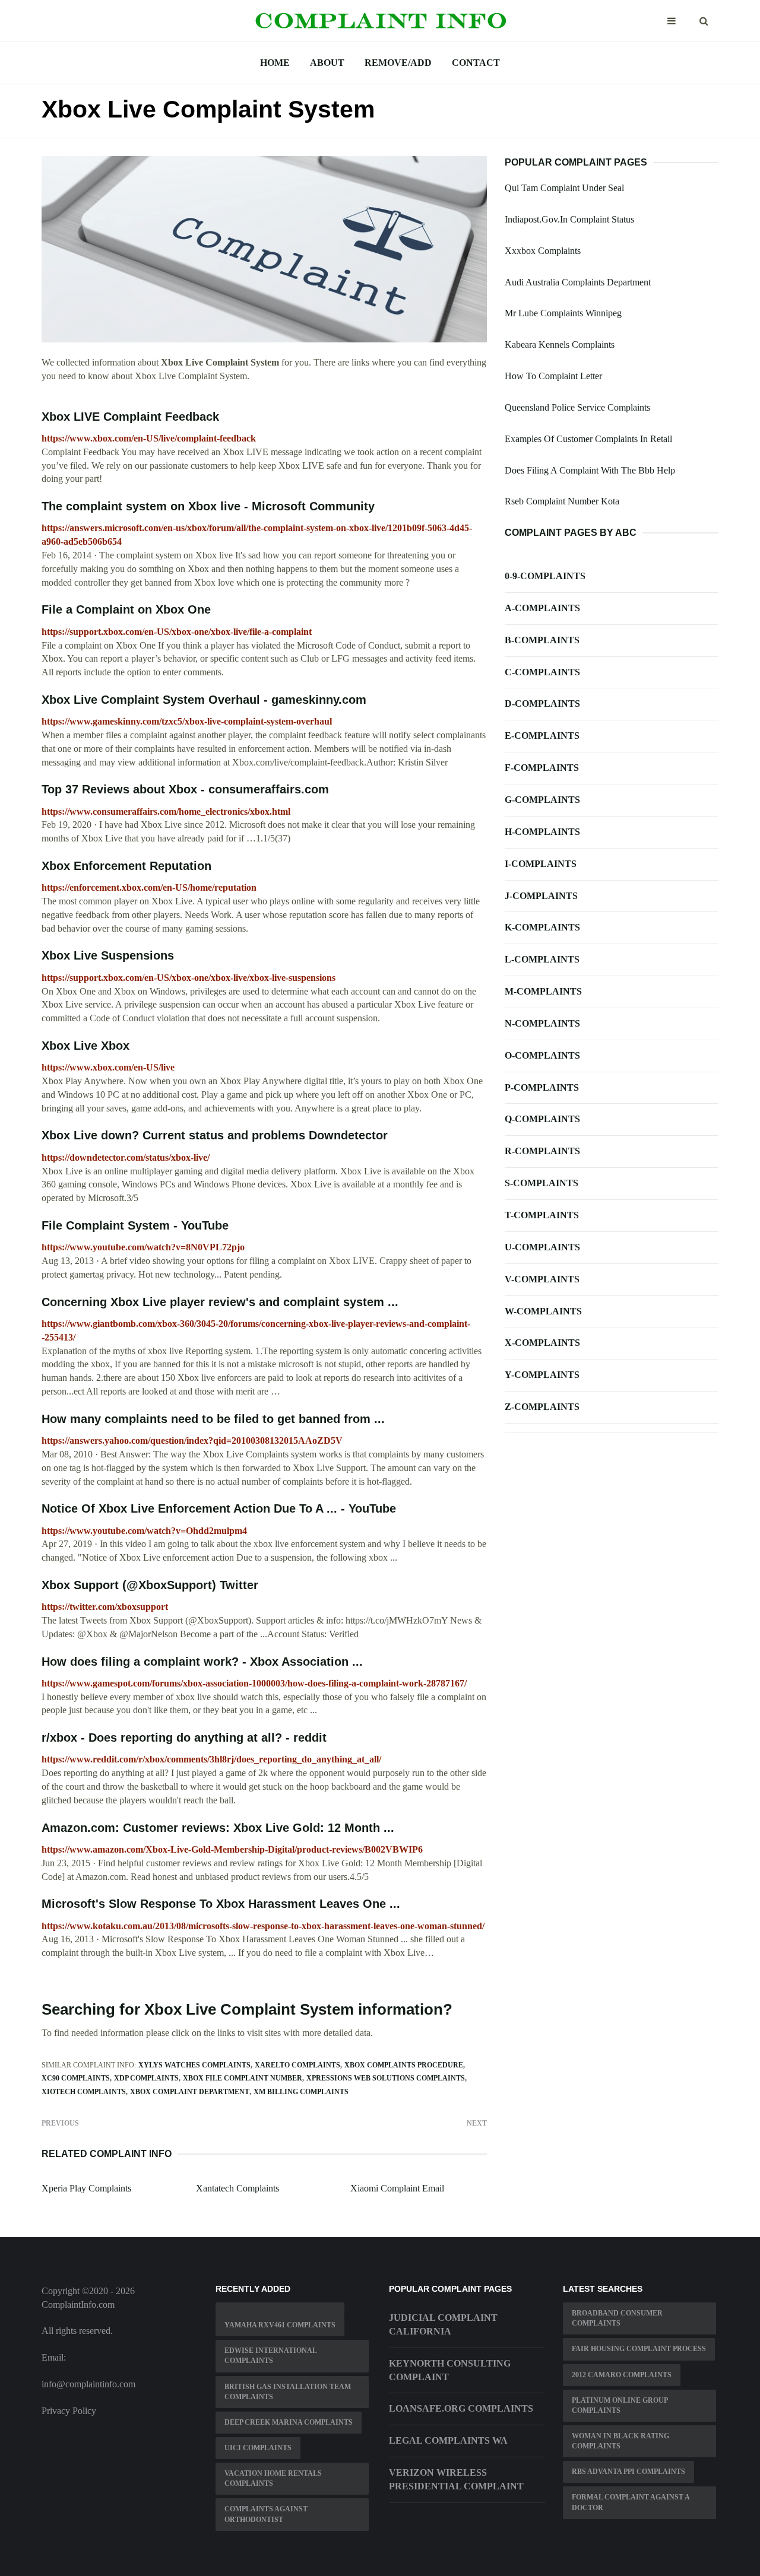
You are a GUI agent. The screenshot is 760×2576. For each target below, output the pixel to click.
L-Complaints (542, 959)
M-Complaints (543, 991)
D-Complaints (542, 703)
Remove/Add (398, 63)
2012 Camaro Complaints (622, 2375)
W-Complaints (543, 1311)
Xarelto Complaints (297, 2065)
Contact (476, 63)
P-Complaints (542, 1087)
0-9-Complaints (545, 576)
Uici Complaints (258, 2448)
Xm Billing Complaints (301, 2092)
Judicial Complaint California (443, 2324)
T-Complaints (542, 1215)
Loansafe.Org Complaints (461, 2408)
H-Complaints (542, 832)
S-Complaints (541, 1183)
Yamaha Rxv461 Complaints (280, 2325)
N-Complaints (542, 1023)
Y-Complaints (542, 1375)
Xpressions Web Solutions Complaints (386, 2078)
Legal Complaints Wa (448, 2440)
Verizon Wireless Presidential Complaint (456, 2479)
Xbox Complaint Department (190, 2092)
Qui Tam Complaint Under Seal (564, 188)
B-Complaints (542, 640)
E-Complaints (542, 736)
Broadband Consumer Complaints (617, 2318)
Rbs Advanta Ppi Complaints (628, 2472)
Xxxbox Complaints (543, 251)
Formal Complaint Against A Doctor (631, 2502)
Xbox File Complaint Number (243, 2078)
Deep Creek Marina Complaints (289, 2422)
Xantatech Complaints (237, 2188)
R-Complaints (542, 1151)
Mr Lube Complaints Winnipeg (563, 313)
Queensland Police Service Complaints (577, 407)
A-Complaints (542, 608)
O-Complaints (542, 1055)
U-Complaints (542, 1247)
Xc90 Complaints (76, 2078)
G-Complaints (542, 800)
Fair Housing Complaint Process (639, 2349)
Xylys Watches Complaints (194, 2065)
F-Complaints (542, 768)
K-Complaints (542, 927)
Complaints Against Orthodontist (266, 2514)
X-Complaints (542, 1343)
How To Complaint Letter (553, 376)
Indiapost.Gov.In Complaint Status (569, 219)
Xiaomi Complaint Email (397, 2188)
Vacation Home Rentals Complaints (273, 2478)
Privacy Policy (69, 2411)
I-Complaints (541, 864)
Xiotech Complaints (84, 2092)
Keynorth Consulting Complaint (450, 2370)
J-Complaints (541, 896)
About (327, 63)
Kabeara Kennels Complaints (560, 344)
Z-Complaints (542, 1407)
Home (275, 63)
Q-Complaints (542, 1119)
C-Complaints (542, 672)
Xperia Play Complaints (86, 2188)
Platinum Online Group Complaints (620, 2405)
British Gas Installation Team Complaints (288, 2392)
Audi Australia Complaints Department (578, 282)
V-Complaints (542, 1279)
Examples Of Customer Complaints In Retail (588, 439)
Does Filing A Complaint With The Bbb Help (590, 470)
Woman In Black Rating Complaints (620, 2441)
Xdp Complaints (146, 2078)
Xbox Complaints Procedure (404, 2065)
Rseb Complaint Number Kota (562, 501)
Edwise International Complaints (271, 2356)
